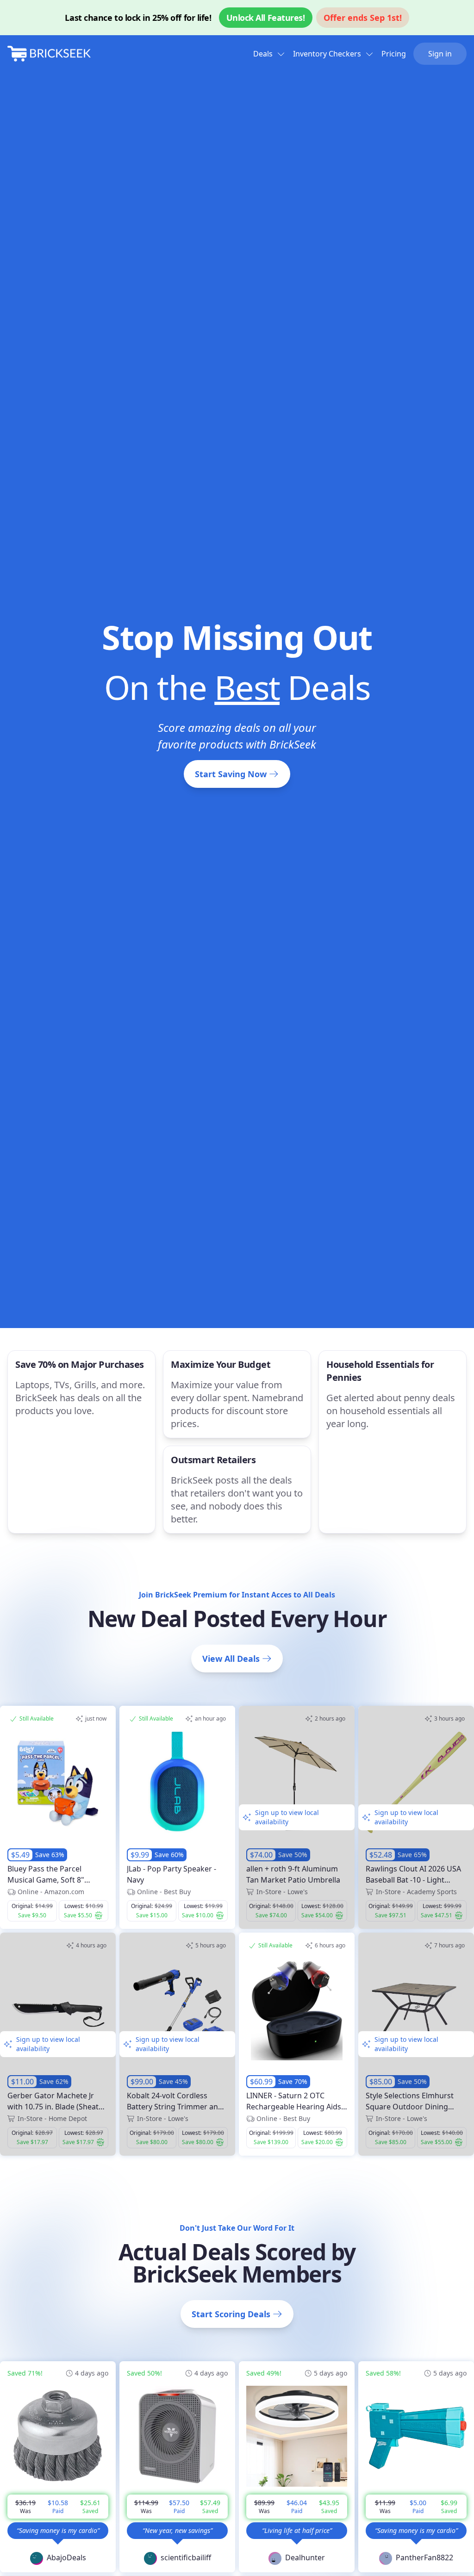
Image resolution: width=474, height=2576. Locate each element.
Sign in (440, 54)
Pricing (394, 54)
